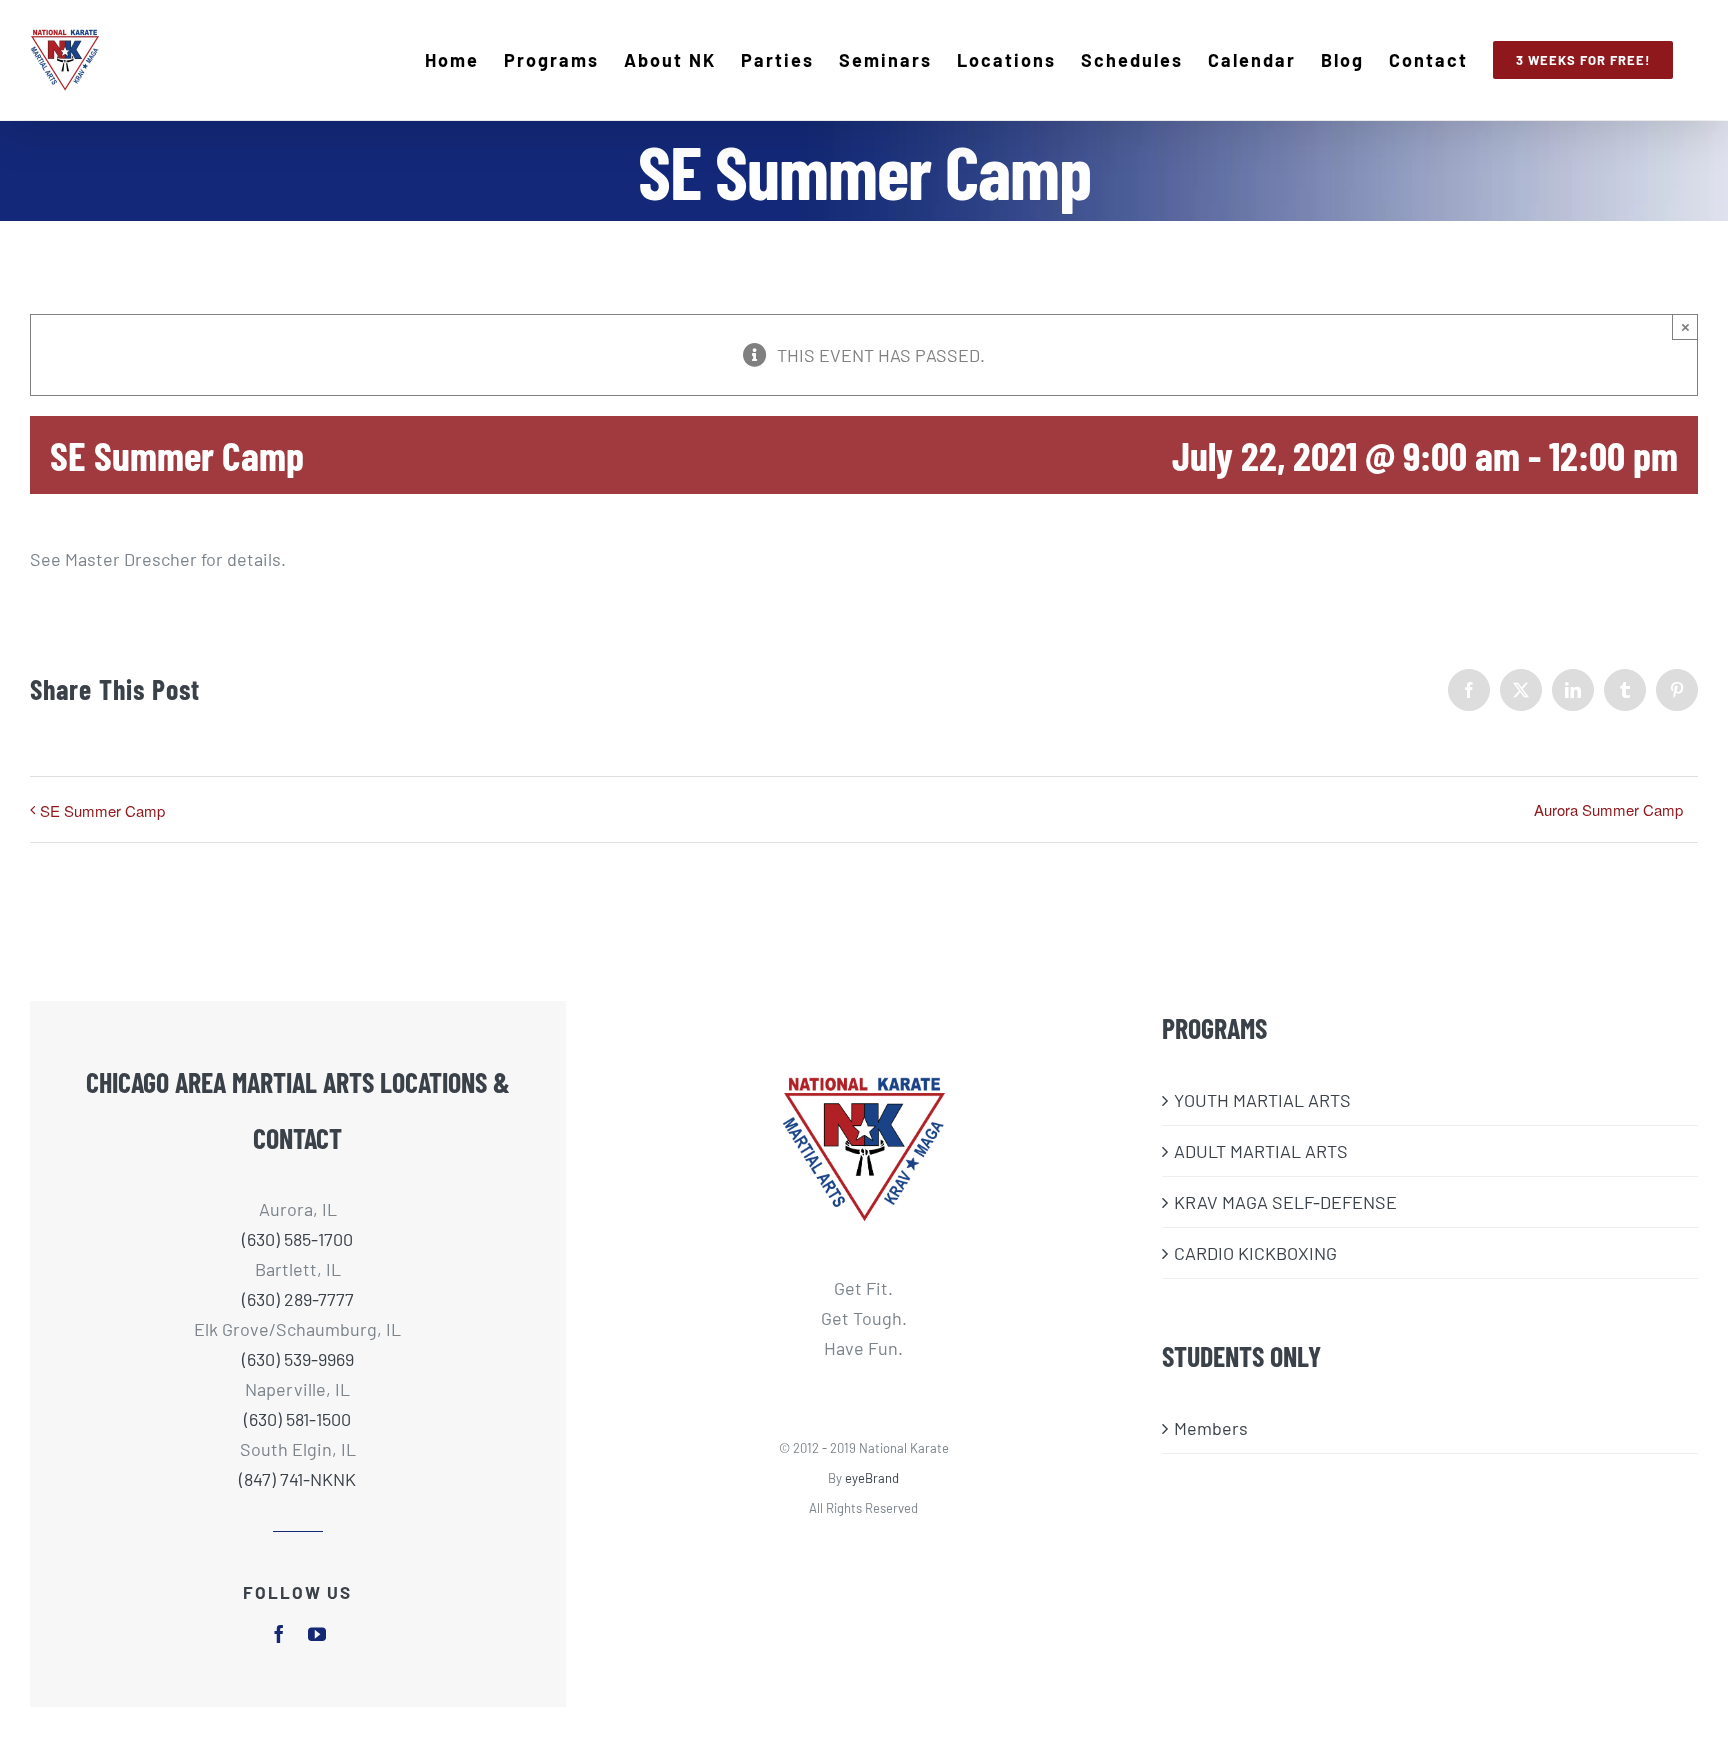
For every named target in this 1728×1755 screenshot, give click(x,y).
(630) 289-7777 (298, 1299)
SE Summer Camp (102, 810)
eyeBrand (872, 1478)
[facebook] (279, 1634)
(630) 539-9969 (298, 1359)
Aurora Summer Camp (1608, 809)
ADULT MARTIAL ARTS (1261, 1151)
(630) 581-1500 (297, 1419)
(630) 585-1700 (297, 1239)
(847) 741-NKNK (297, 1479)
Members (1211, 1428)
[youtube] (317, 1634)
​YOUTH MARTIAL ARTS (1262, 1100)
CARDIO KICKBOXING (1255, 1253)
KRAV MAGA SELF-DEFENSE (1285, 1202)
